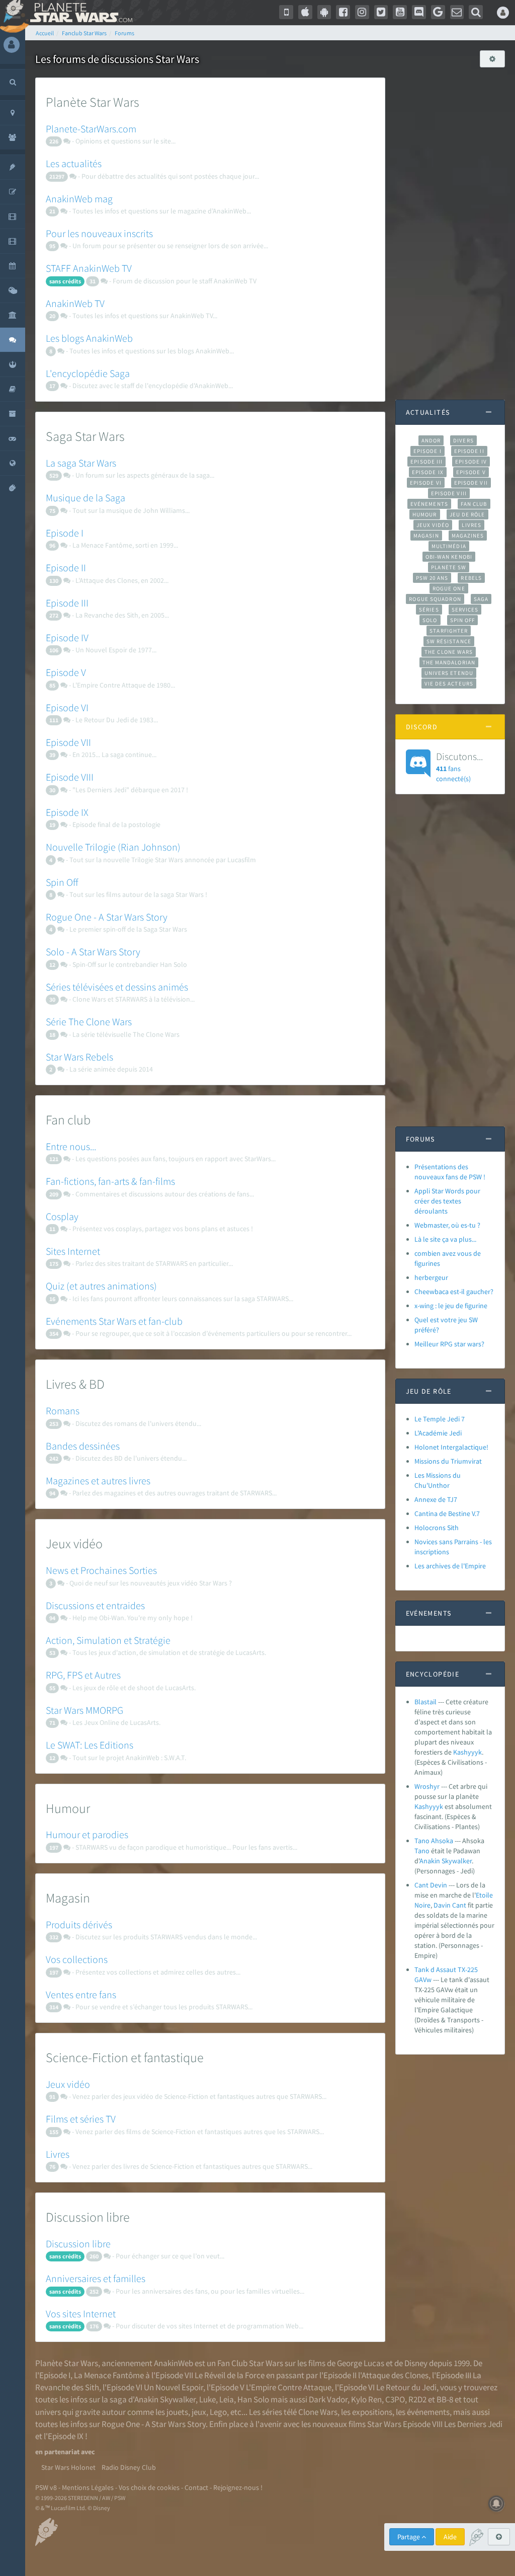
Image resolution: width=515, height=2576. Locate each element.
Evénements (429, 504)
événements (428, 2412)
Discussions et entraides (95, 1605)
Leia (227, 2399)
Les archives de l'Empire (450, 1566)
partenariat (62, 2452)
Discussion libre (78, 2244)
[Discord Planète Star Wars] (419, 12)
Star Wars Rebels (79, 1057)
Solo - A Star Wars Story (93, 952)
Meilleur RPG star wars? (449, 1344)
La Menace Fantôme (109, 2375)
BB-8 (445, 2399)
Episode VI (67, 707)
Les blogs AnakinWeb (89, 338)
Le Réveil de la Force (230, 2375)
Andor (431, 440)
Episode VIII (70, 777)
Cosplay (62, 1216)
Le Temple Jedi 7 (440, 1419)
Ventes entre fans (81, 1994)
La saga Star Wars (81, 463)
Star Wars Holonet (68, 2467)
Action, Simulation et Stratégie (108, 1640)
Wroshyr (427, 1786)
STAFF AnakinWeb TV (89, 268)
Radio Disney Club (129, 2467)
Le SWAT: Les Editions (90, 1745)
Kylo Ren (366, 2399)
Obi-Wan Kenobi (449, 557)
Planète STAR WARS (79, 13)
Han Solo (253, 2399)
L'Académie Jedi (438, 1433)
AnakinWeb (174, 2363)
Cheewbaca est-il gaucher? (454, 1292)
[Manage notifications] (496, 2504)
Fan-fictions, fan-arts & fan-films (110, 1181)
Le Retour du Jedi (406, 2387)
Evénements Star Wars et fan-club (114, 1321)
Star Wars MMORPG (84, 1710)
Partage (409, 2537)
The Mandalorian (449, 662)
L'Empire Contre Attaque (289, 2387)
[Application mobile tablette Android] (324, 12)
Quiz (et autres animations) (101, 1286)
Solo (430, 620)
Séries (429, 610)
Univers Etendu (449, 673)
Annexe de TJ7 (436, 1499)
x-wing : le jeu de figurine (451, 1306)
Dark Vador (328, 2399)
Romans (63, 1411)
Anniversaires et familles (96, 2278)
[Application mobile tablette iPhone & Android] (286, 12)
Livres (58, 2154)
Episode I (65, 533)
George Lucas (361, 2363)
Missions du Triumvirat (448, 1461)
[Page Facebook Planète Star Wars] (343, 12)
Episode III (67, 603)
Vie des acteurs (449, 684)
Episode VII (68, 742)
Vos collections (77, 1959)
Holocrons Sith (437, 1528)
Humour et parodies (87, 1834)
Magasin (426, 536)
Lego (218, 2412)
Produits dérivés (79, 1924)
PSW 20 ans (432, 578)
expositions (372, 2412)
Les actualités (74, 163)
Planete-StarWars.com (91, 129)
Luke (207, 2399)
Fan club (474, 504)
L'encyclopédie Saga (88, 373)
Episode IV (67, 637)
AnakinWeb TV (75, 303)
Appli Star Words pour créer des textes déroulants (447, 1201)
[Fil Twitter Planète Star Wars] (381, 12)
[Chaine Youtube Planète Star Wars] (400, 12)
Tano (422, 1851)
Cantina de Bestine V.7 (447, 1513)
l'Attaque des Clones (393, 2375)
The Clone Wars (449, 652)
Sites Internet (73, 1251)
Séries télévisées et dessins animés (117, 987)
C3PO (395, 2399)
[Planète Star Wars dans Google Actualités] (438, 12)
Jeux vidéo (68, 2084)
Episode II (66, 567)
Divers (463, 440)
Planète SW (449, 567)
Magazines (468, 536)
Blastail (425, 1702)
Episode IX (67, 812)
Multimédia (449, 546)
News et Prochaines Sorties (101, 1570)
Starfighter (449, 631)
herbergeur (431, 1277)
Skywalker (457, 1861)
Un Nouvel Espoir (174, 2387)
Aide (450, 2537)
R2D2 (417, 2399)
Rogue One (449, 588)
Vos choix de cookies (149, 2487)
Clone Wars (318, 2412)
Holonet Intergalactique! (451, 1447)
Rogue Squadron (435, 599)
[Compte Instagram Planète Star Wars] (362, 12)
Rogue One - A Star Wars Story (107, 917)
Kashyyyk (467, 1752)
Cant (459, 1905)
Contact (196, 2487)
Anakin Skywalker (165, 2399)
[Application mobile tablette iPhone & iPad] (305, 12)
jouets (177, 2412)
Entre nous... (71, 1146)
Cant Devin (431, 1885)
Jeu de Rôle (467, 514)
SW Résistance (449, 641)
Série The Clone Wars (89, 1021)
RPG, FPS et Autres (83, 1675)
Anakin (430, 1861)
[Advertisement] (450, 229)
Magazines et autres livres (98, 1481)
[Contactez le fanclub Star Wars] (457, 12)
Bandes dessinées (83, 1446)
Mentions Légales (88, 2487)
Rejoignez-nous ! (238, 2487)
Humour (425, 514)
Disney (416, 2363)
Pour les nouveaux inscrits (99, 233)
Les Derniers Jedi (473, 2424)
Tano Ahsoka (434, 1841)
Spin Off (62, 882)
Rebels (471, 578)
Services (465, 610)
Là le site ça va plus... (445, 1239)
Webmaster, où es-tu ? (447, 1225)
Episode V (66, 672)
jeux (199, 2412)
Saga (481, 599)
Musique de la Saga (85, 498)
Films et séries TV (81, 2119)
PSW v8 (46, 2487)
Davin (442, 1905)
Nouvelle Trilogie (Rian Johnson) (113, 847)
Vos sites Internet (81, 2314)
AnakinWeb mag (79, 199)
